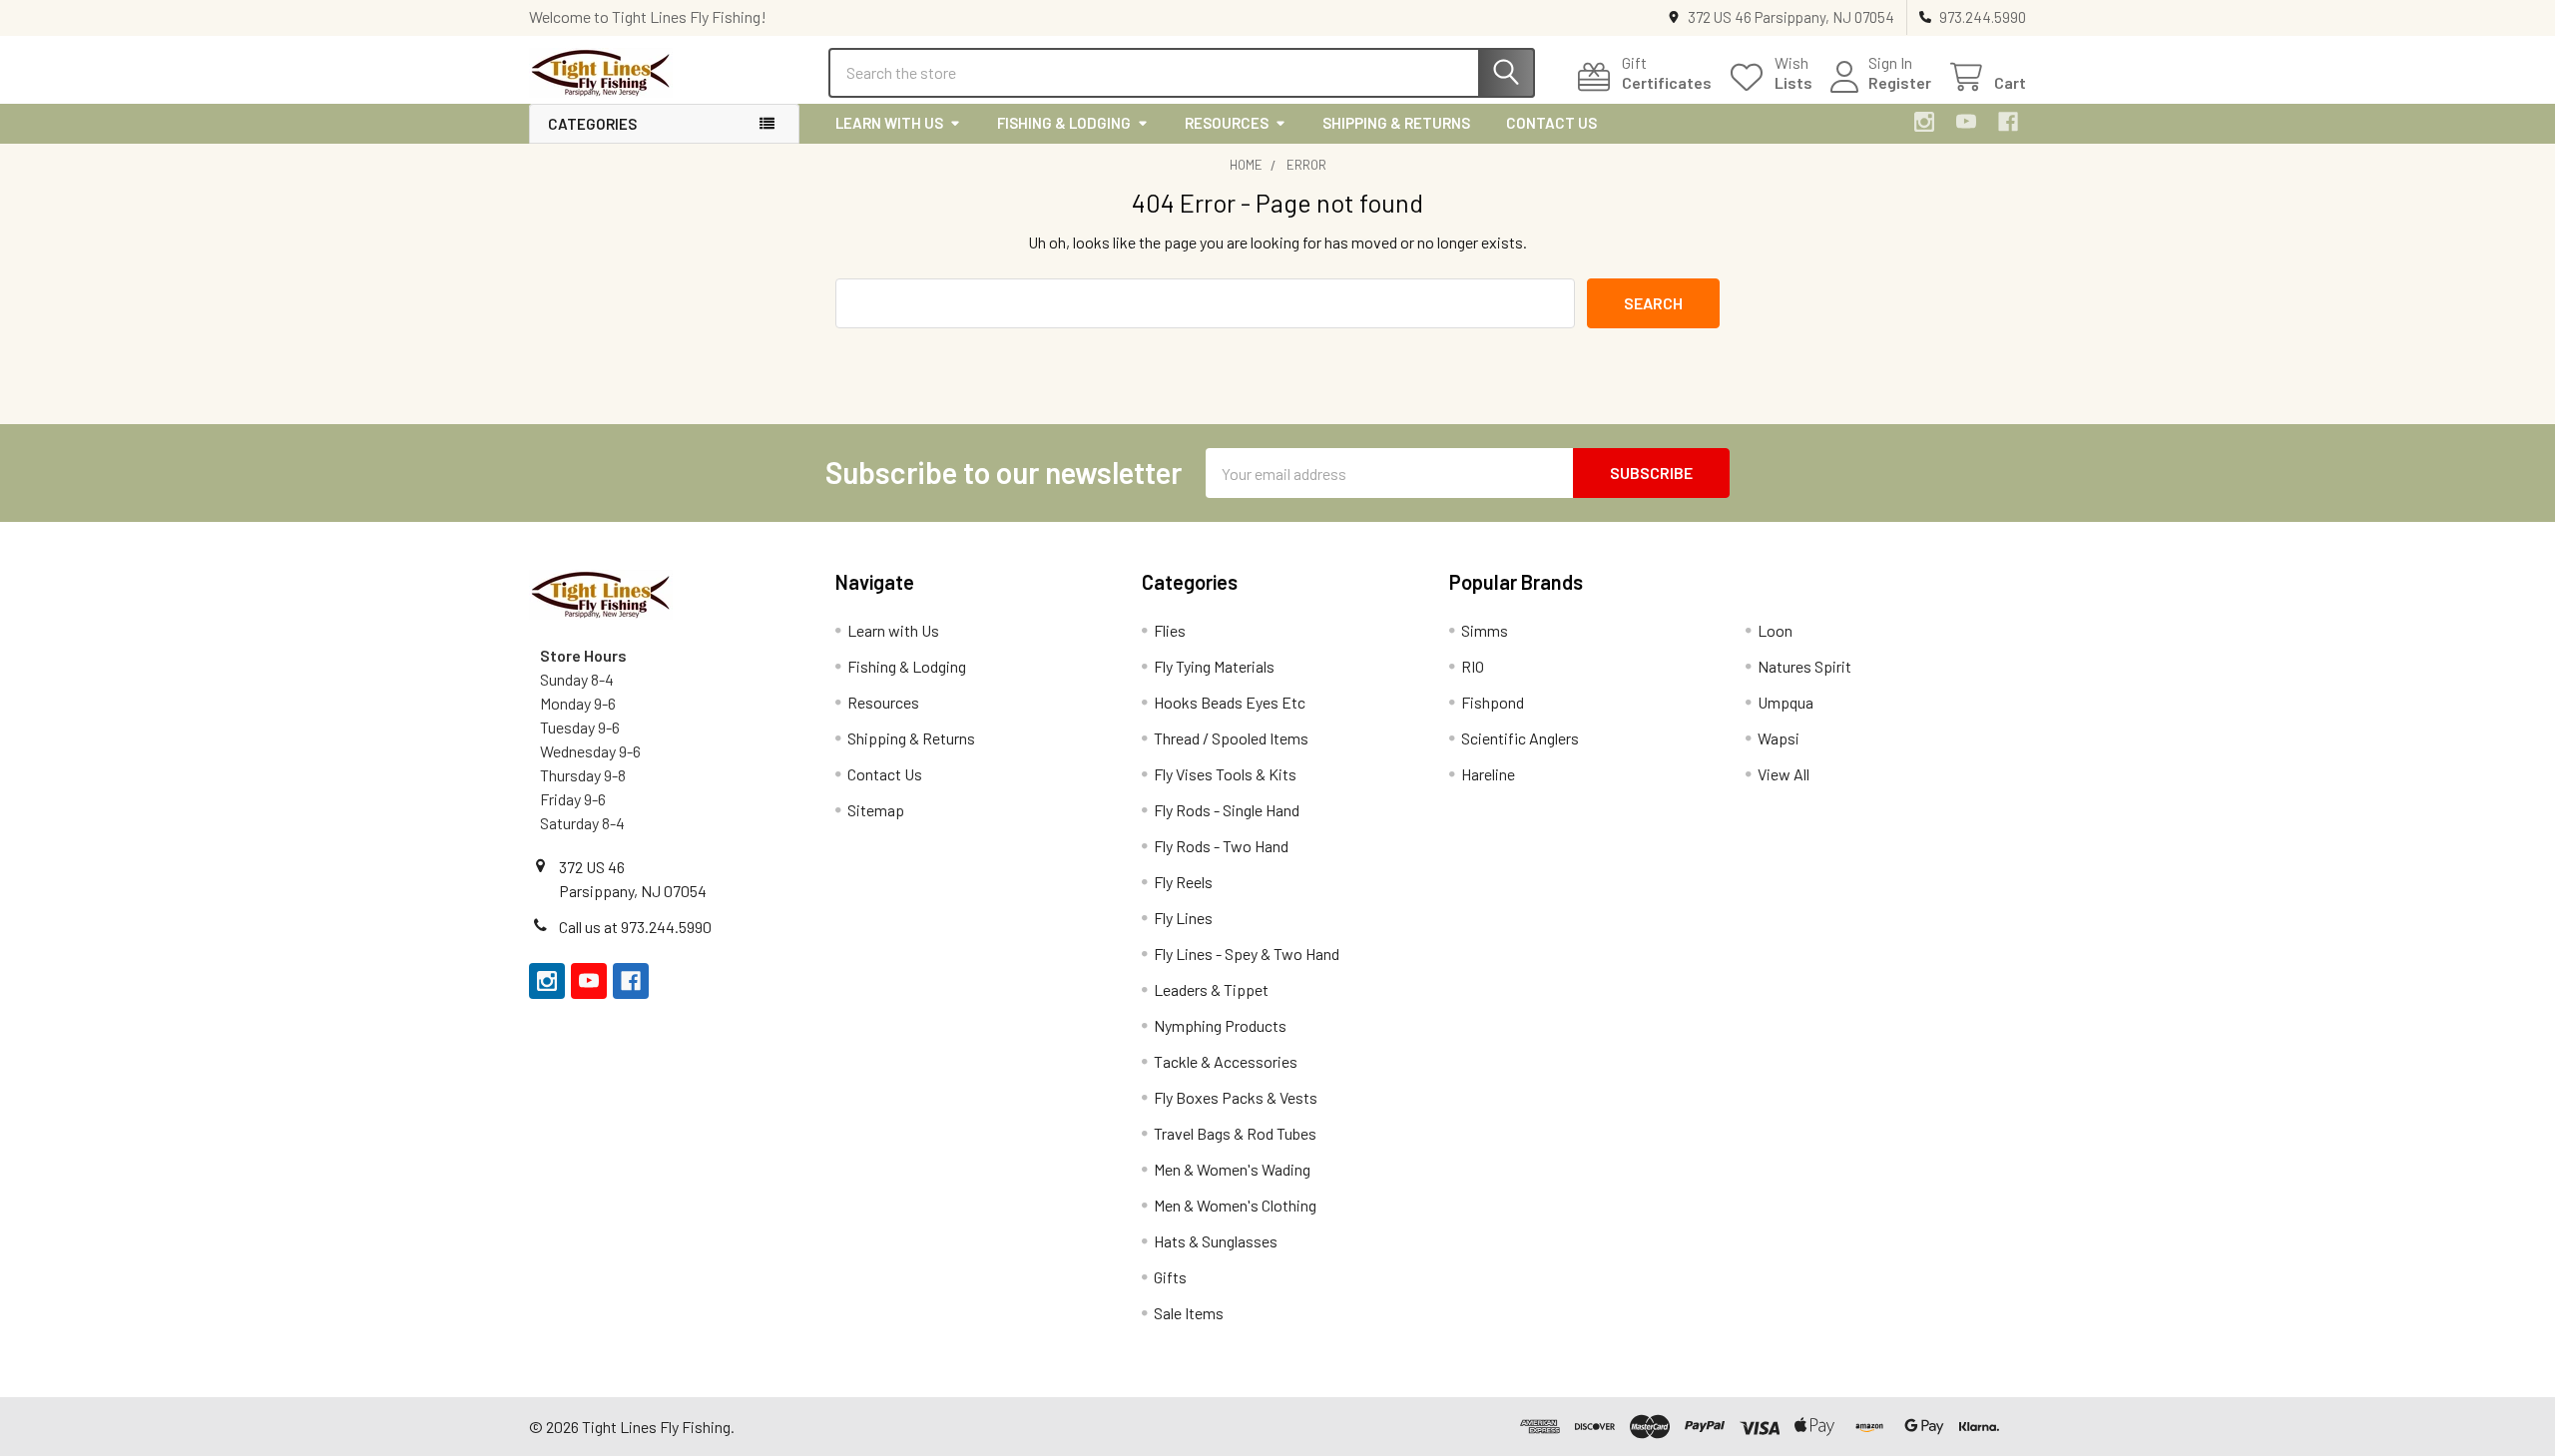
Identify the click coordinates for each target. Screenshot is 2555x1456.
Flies (1170, 630)
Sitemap (876, 810)
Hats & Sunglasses (1216, 1241)
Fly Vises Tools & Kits (1225, 774)
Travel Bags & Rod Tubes (1235, 1133)
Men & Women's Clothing (1235, 1205)
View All (1784, 774)
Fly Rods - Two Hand (1221, 846)
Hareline (1488, 774)
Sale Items (1189, 1313)
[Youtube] (1966, 122)
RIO (1473, 666)
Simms (1485, 630)
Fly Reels (1183, 882)
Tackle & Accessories (1226, 1061)
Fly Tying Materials (1214, 666)
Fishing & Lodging (1064, 123)
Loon (1775, 630)
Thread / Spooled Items (1231, 738)
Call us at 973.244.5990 (635, 927)
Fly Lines (1183, 918)
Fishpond (1493, 702)
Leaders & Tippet (1211, 989)
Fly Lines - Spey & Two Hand (1247, 954)
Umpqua (1786, 702)
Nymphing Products (1220, 1025)
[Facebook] (2008, 122)
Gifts (1170, 1277)
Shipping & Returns (1396, 123)
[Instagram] (1924, 122)
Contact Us (1551, 123)
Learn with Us (889, 123)
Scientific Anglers (1520, 738)
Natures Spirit (1804, 666)
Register (1900, 82)
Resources (1227, 123)
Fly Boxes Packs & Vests (1236, 1097)
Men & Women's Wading (1232, 1169)
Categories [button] (592, 124)
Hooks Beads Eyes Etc (1230, 702)
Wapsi (1779, 738)
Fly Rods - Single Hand (1227, 810)
